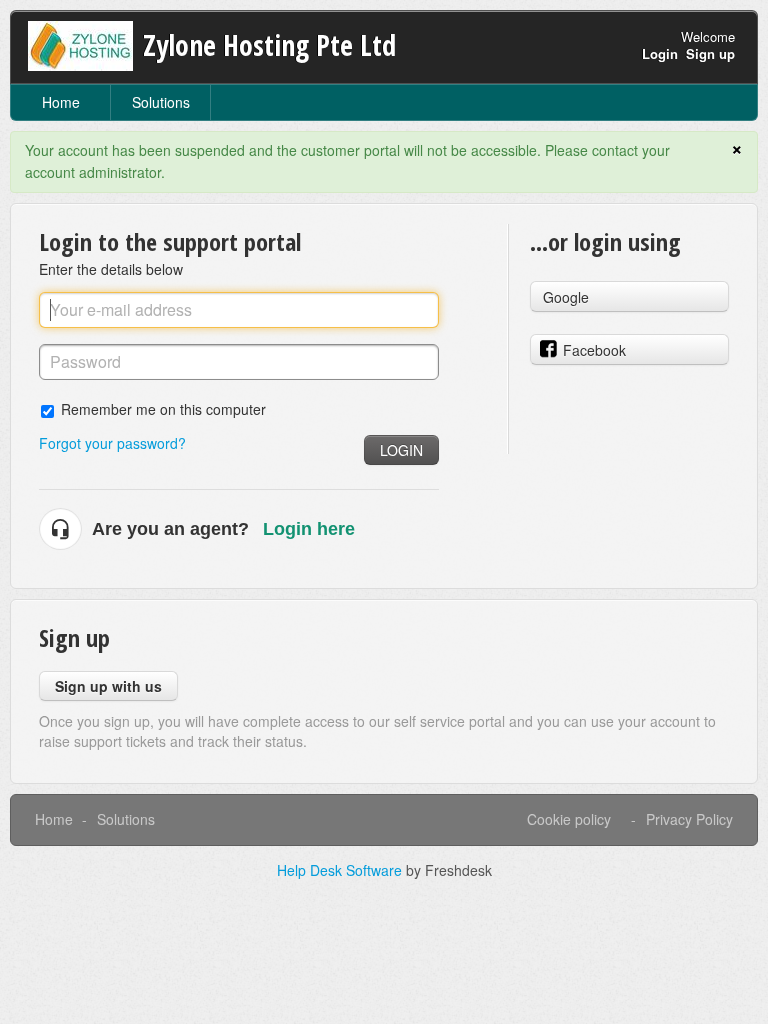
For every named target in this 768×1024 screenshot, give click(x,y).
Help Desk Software (341, 870)
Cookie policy (569, 819)
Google (566, 297)
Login (401, 450)
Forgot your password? (112, 443)
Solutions (161, 102)
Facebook (594, 350)
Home (61, 102)
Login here (309, 529)
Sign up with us (108, 686)
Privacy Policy (689, 819)
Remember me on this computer (163, 408)
